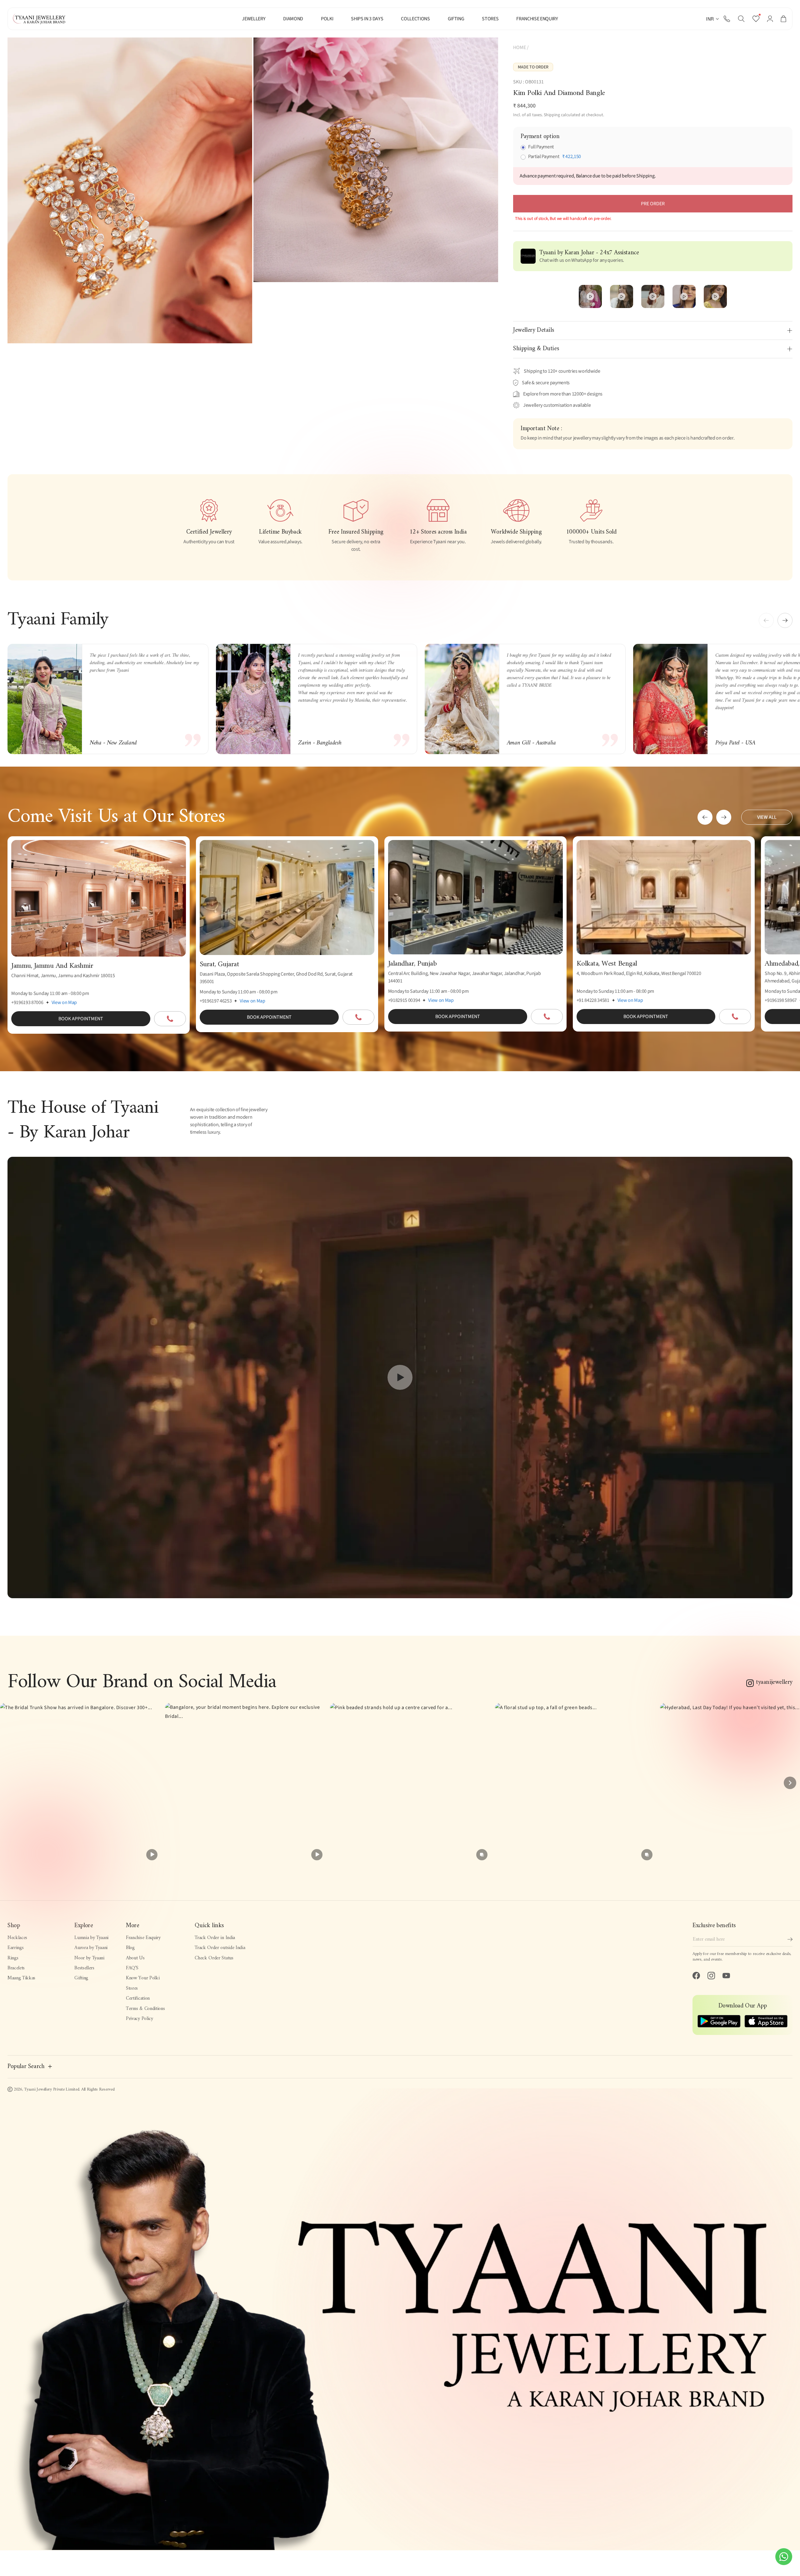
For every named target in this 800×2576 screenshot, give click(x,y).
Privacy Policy (140, 2019)
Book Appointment (81, 1019)
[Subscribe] (790, 1939)
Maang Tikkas (21, 1978)
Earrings (15, 1948)
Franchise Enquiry (143, 1938)
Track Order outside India (220, 1948)
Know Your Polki (143, 1978)
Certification (138, 1998)
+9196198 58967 (781, 1000)
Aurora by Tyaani (91, 1948)
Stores (132, 1988)
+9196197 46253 (216, 1001)
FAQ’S (132, 1968)
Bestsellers (84, 1968)
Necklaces (17, 1938)
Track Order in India (215, 1938)
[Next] (790, 1783)
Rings (13, 1958)
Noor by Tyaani (89, 1958)
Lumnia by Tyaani (91, 1938)
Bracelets (16, 1968)
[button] (741, 19)
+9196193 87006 (27, 1002)
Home (520, 47)
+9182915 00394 (404, 1000)
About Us (135, 1958)
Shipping (552, 115)
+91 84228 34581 (593, 1000)
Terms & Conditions (145, 2009)
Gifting (81, 1978)
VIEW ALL (767, 817)
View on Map (64, 1002)
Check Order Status (214, 1958)
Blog (130, 1948)
